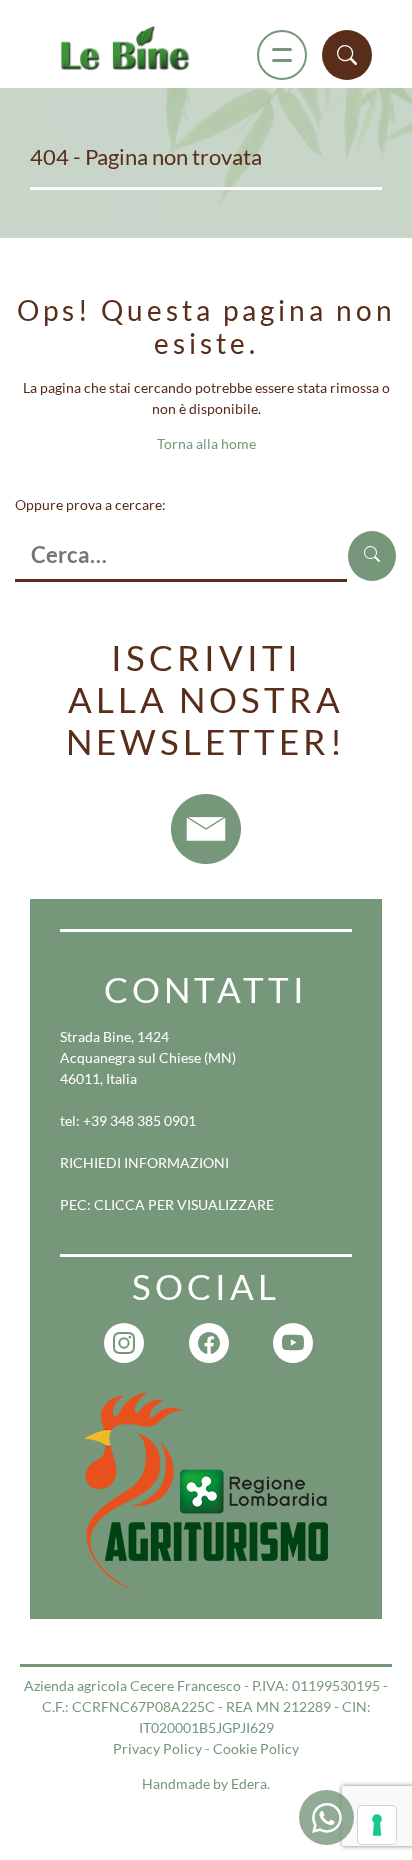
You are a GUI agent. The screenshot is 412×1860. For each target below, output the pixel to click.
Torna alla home (206, 443)
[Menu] (282, 55)
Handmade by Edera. (206, 1783)
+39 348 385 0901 (139, 1120)
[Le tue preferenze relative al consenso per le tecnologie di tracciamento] (377, 1825)
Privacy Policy (157, 1748)
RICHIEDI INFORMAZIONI (144, 1162)
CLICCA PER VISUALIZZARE (184, 1204)
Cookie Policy (256, 1748)
